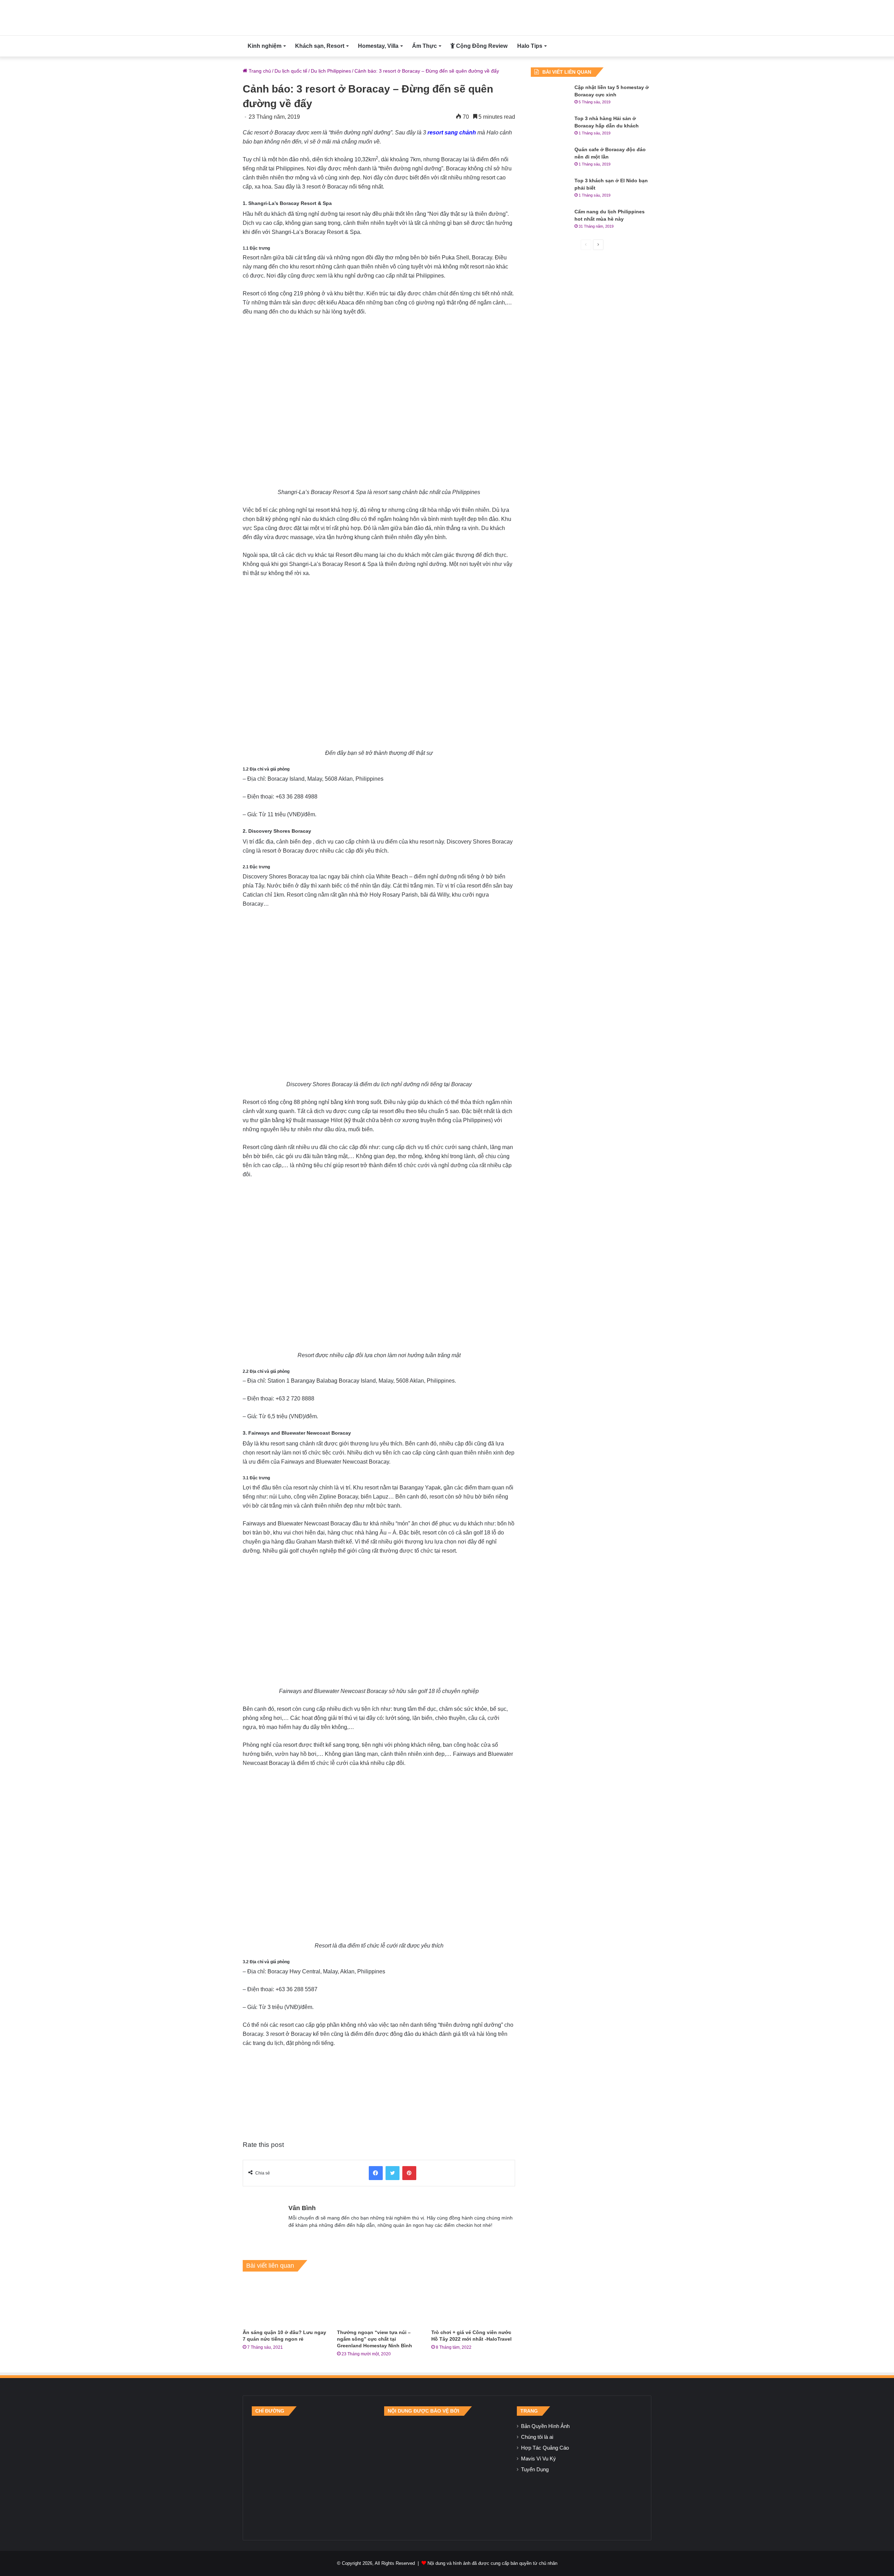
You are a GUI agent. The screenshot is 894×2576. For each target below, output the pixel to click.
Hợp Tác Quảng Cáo (545, 2448)
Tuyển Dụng (535, 2470)
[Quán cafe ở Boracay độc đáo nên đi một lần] (550, 159)
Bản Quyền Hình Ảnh (545, 2426)
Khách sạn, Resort (320, 46)
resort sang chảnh (452, 133)
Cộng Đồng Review (481, 46)
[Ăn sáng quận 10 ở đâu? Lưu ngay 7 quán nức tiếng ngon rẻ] (285, 2302)
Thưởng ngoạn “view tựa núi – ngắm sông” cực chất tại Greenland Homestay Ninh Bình (375, 2339)
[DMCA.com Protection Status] (447, 2473)
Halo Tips (530, 46)
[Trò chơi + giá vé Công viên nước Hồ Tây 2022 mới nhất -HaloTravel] (473, 2302)
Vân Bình (302, 2208)
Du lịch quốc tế (291, 71)
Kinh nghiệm (265, 46)
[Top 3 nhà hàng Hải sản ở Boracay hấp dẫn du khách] (550, 128)
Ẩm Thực (424, 46)
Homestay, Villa (378, 46)
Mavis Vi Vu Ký (538, 2459)
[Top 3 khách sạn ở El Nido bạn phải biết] (550, 190)
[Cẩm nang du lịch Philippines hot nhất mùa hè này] (550, 221)
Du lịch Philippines (331, 71)
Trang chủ (259, 71)
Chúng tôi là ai (537, 2437)
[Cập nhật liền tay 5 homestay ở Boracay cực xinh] (550, 97)
